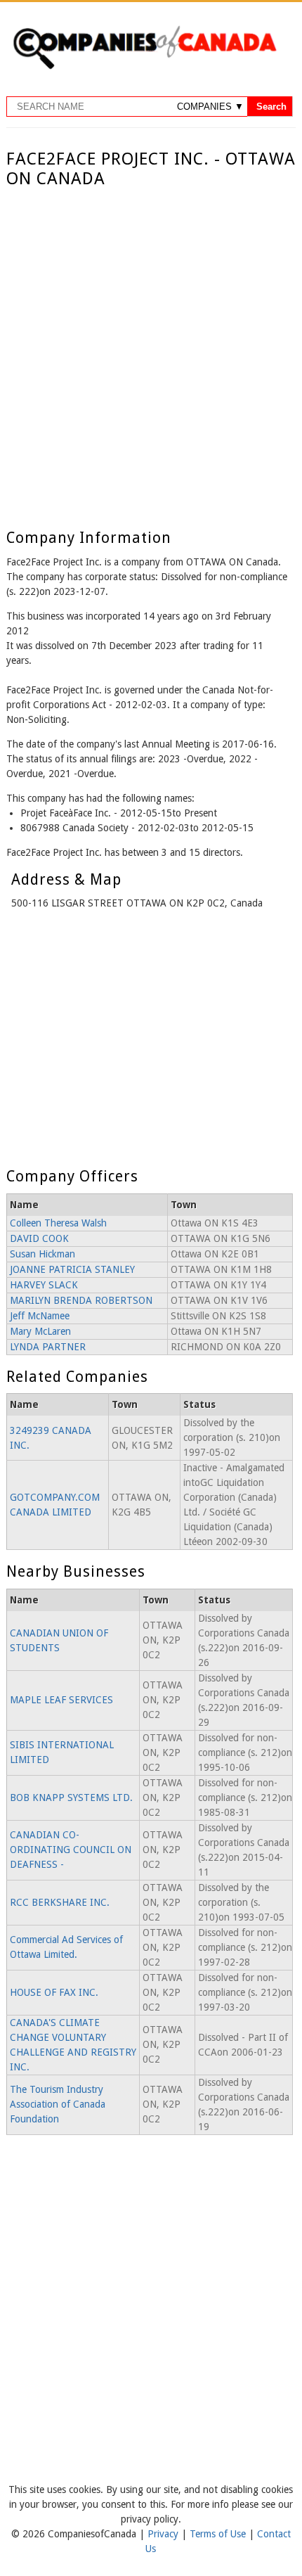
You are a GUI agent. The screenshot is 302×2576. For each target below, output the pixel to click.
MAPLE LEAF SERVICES (61, 1700)
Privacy (164, 2534)
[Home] (145, 67)
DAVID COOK (39, 1238)
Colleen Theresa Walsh (58, 1223)
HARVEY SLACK (44, 1285)
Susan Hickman (42, 1254)
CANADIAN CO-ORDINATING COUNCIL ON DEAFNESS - (71, 1850)
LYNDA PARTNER (48, 1347)
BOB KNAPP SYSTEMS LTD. (71, 1798)
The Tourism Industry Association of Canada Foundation (58, 2104)
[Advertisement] (151, 347)
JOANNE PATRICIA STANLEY (72, 1269)
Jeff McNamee (40, 1316)
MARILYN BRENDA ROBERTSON (81, 1300)
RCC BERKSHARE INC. (60, 1902)
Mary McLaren (40, 1331)
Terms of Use (219, 2534)
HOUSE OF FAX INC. (54, 1992)
